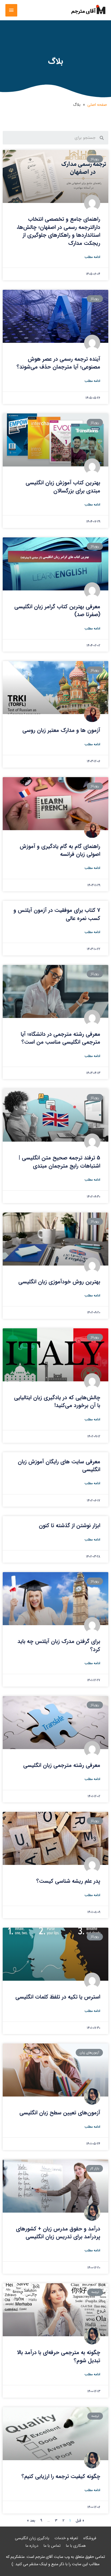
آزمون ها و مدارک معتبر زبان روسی (61, 730)
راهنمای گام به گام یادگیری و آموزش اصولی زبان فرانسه (60, 850)
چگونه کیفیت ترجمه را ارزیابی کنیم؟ (61, 2476)
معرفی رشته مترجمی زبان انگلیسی (62, 1765)
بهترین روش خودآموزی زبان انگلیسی (59, 1282)
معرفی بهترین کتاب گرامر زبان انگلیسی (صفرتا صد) (57, 610)
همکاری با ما (76, 2546)
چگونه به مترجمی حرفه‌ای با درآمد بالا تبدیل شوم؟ (59, 2356)
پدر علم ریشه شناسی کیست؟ (68, 1881)
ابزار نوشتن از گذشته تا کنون (70, 1525)
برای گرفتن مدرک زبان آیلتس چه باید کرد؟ (59, 1645)
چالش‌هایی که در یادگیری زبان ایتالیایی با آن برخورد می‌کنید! (57, 1401)
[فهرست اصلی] (11, 10)
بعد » (31, 2521)
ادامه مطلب (92, 257)
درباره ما (32, 2546)
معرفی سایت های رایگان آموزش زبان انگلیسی (59, 1466)
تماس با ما (52, 2546)
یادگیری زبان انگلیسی (32, 2538)
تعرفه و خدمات (66, 2538)
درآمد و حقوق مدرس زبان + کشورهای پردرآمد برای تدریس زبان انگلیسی (58, 2233)
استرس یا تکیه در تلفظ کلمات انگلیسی (58, 1997)
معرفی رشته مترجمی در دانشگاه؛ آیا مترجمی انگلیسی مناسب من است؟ (60, 1038)
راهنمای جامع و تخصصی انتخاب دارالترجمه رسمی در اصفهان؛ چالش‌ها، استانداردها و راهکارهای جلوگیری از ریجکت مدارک (58, 231)
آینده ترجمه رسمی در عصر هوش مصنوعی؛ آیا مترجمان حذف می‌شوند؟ (58, 363)
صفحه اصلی (97, 105)
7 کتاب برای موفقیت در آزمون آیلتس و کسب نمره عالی (57, 914)
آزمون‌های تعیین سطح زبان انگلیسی (60, 2113)
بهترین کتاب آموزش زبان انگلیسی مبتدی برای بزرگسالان (63, 487)
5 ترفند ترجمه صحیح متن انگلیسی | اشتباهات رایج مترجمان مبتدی (59, 1162)
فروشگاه (90, 2538)
